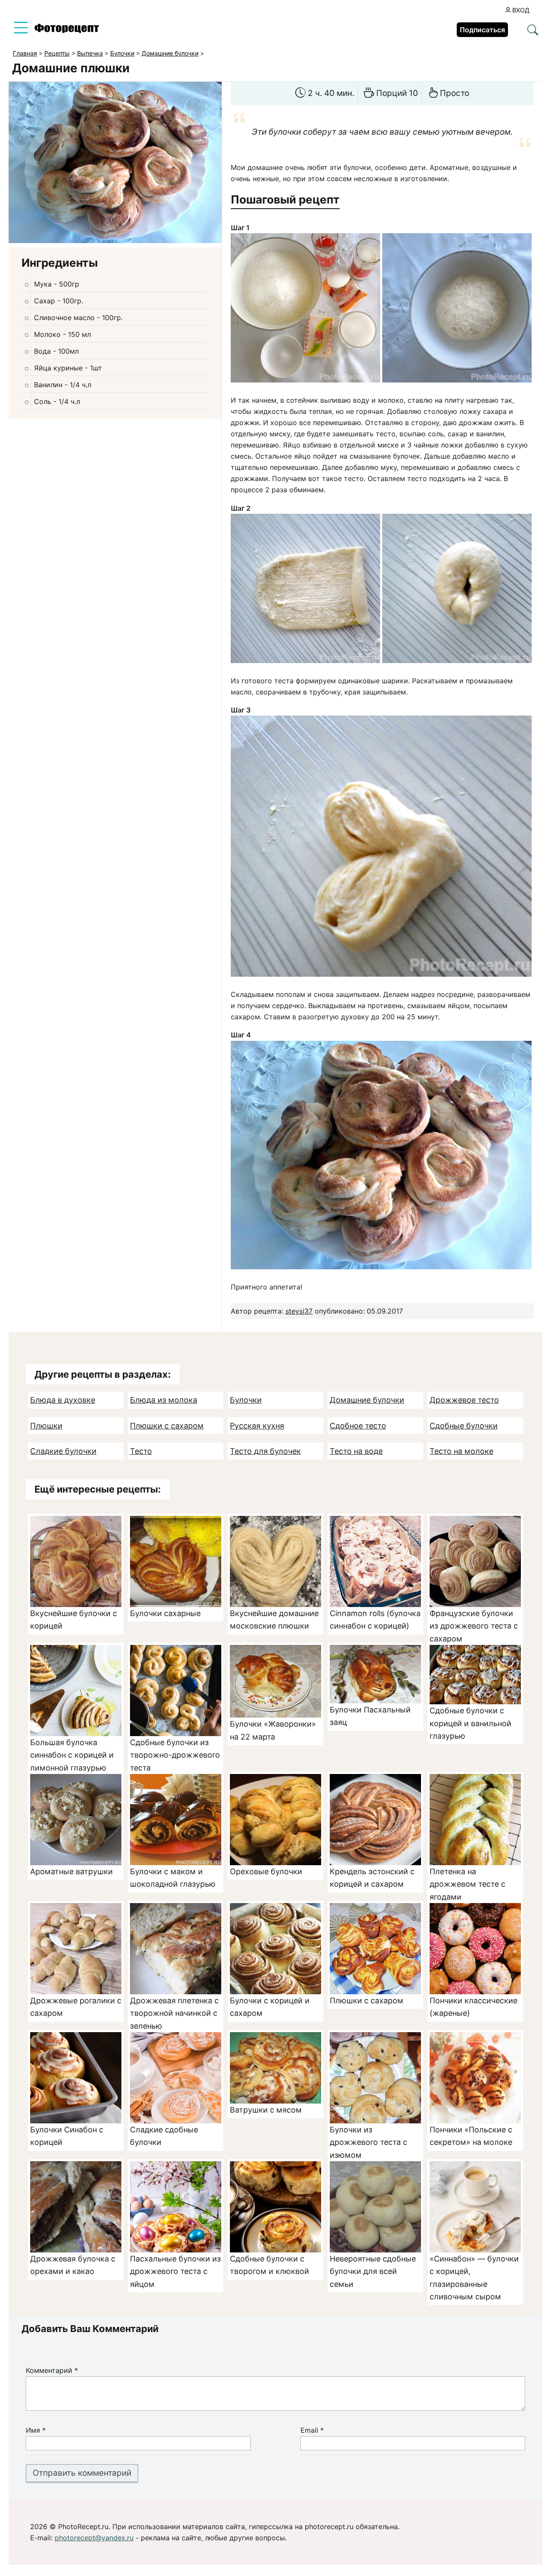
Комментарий (52, 2370)
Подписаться (482, 30)
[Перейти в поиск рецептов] (533, 31)
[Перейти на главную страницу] (67, 31)
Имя (36, 2430)
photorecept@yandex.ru (94, 2538)
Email (312, 2430)
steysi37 (299, 1311)
